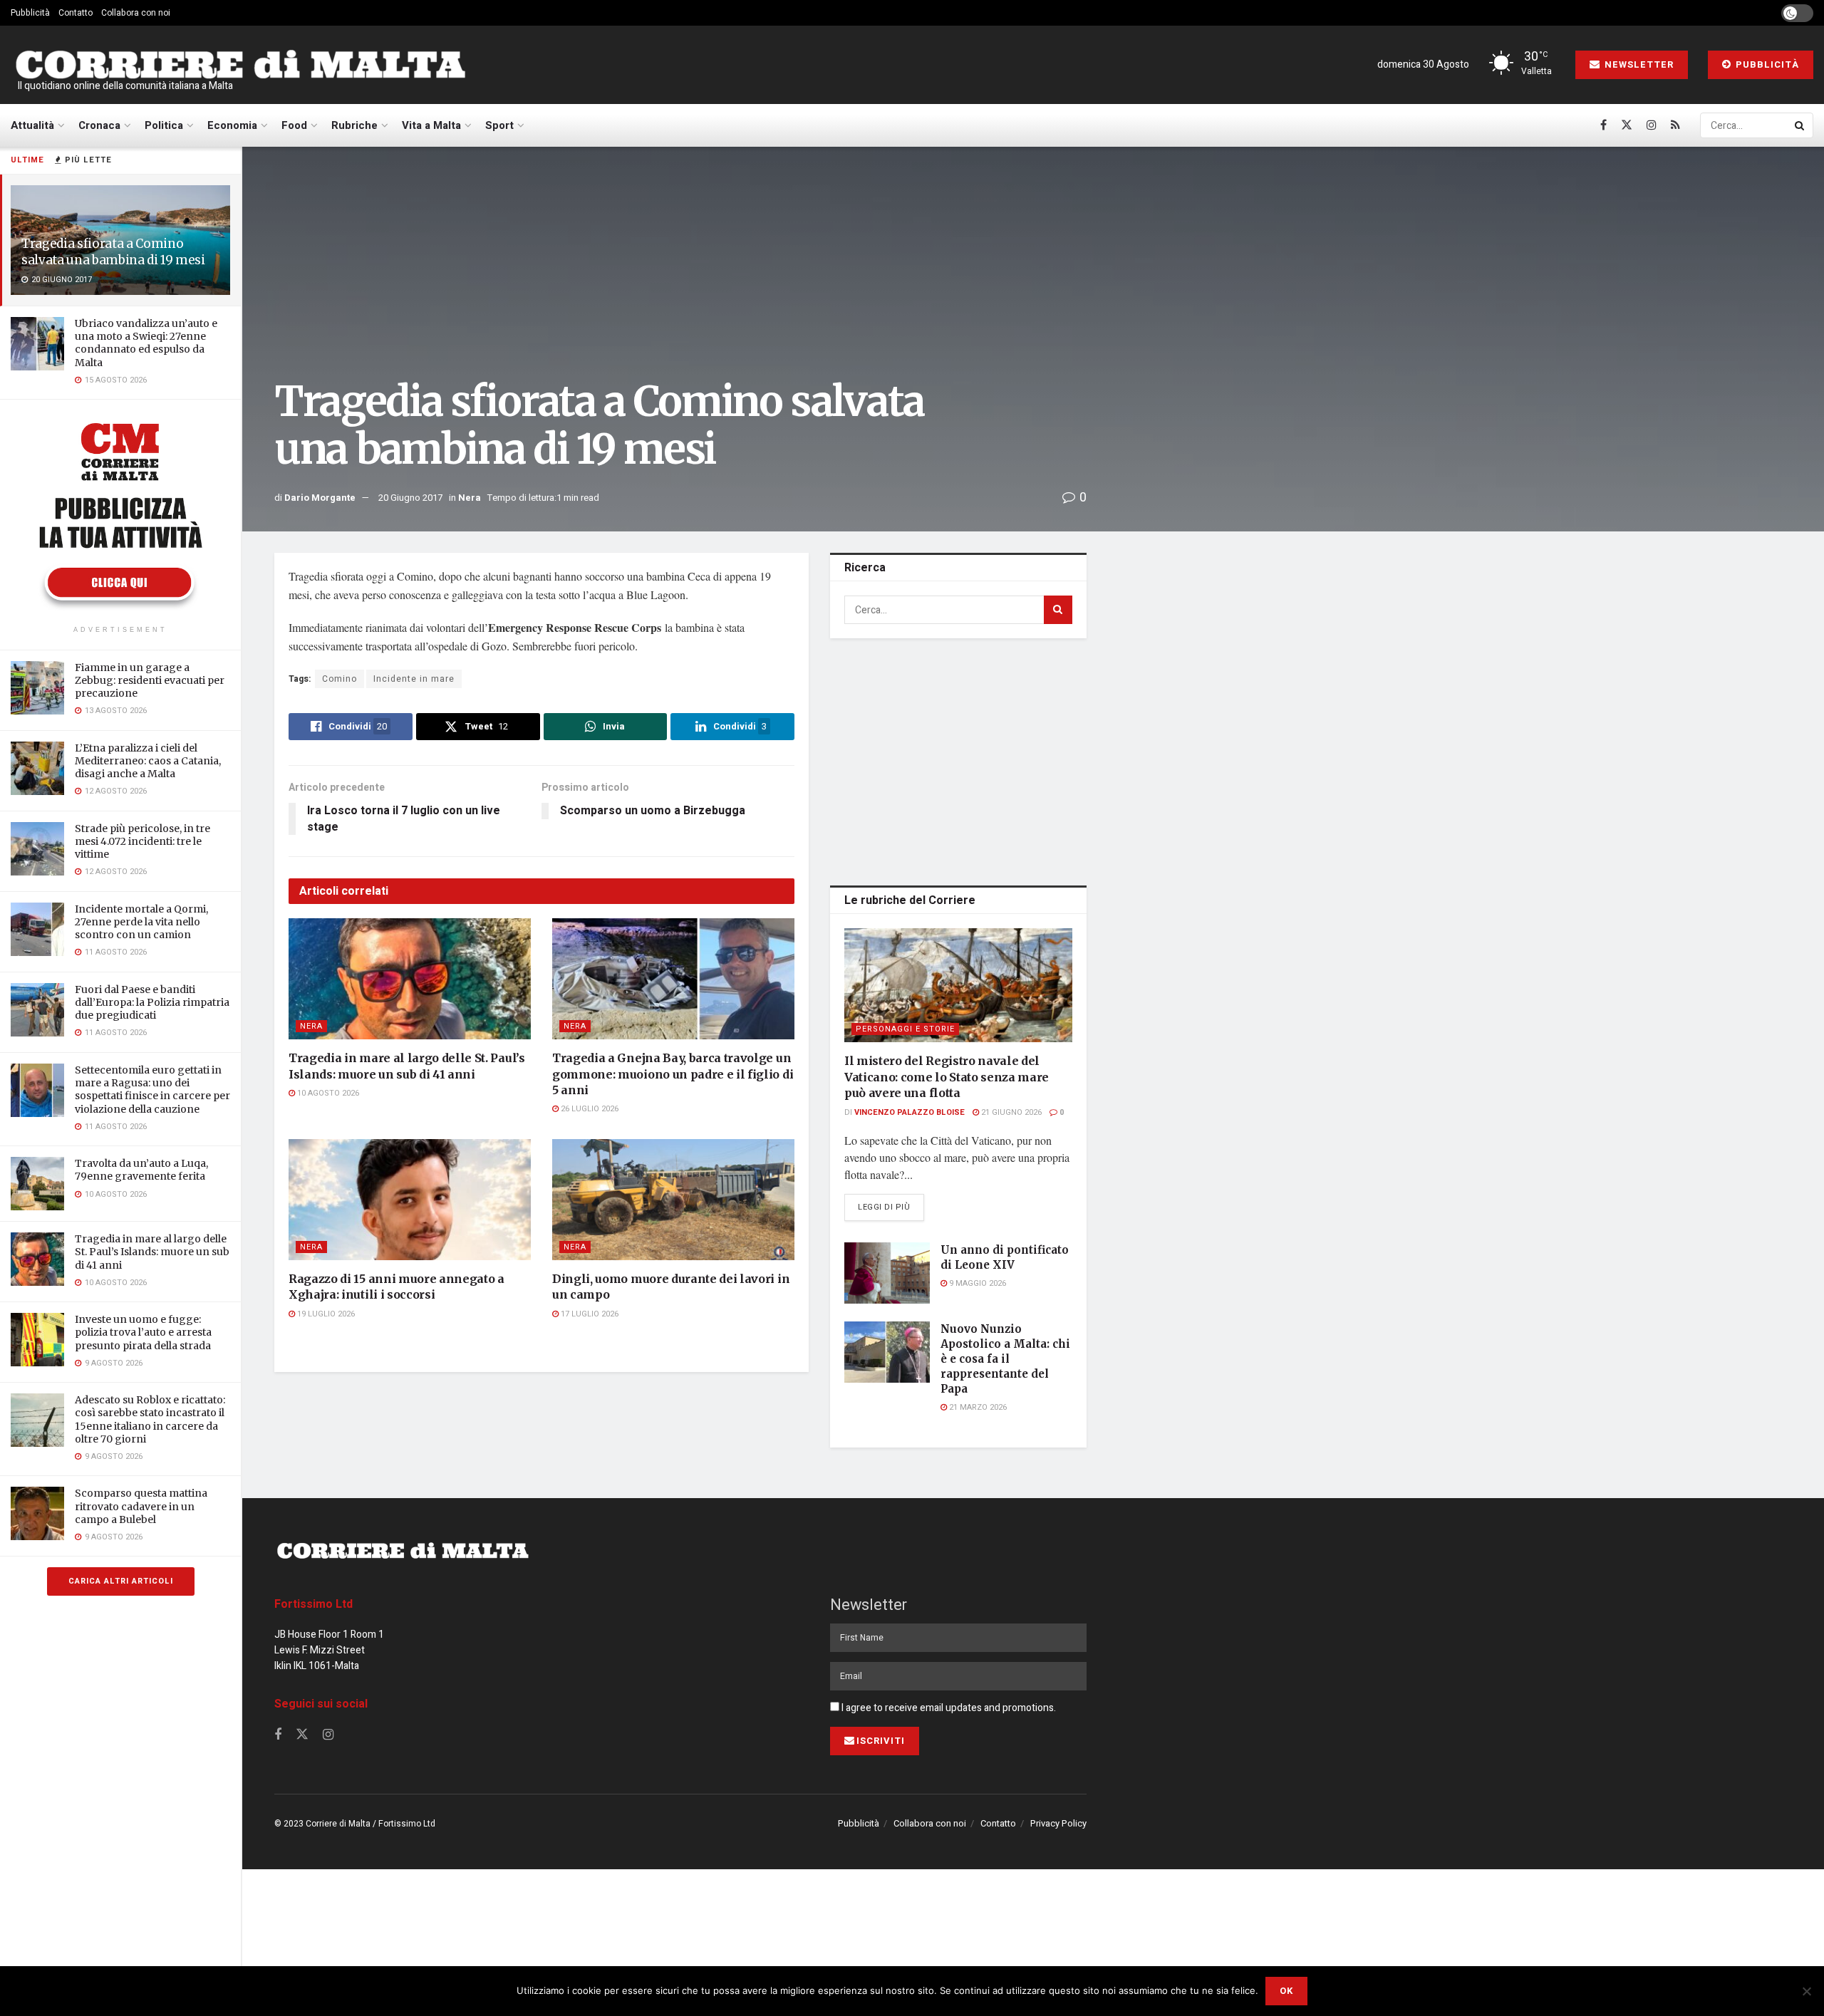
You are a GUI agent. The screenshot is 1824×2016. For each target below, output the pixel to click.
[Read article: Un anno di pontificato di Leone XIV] (887, 1273)
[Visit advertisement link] (120, 514)
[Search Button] (1800, 125)
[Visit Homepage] (240, 65)
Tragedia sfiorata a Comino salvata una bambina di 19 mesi (113, 252)
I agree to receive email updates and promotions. (948, 1708)
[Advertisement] (958, 759)
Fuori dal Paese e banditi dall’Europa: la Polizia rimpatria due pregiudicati (152, 1002)
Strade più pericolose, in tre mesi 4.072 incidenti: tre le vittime (142, 841)
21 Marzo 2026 (977, 1407)
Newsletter (1638, 64)
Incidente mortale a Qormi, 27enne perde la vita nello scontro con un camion (141, 922)
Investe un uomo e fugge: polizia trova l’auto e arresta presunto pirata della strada (143, 1332)
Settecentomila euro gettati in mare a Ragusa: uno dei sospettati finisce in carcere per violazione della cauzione (152, 1090)
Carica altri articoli (121, 1581)
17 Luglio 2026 (589, 1314)
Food (294, 125)
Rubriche (354, 125)
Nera (470, 498)
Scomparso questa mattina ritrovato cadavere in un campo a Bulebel (141, 1506)
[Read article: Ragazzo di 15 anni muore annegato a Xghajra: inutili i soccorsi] (410, 1200)
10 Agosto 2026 (327, 1093)
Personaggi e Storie (905, 1029)
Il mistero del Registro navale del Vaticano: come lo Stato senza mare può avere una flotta (947, 1077)
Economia (232, 125)
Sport (499, 125)
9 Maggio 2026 (976, 1283)
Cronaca (99, 125)
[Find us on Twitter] (1627, 125)
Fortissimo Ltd (313, 1604)
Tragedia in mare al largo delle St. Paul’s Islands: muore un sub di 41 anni (152, 1252)
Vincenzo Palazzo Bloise (910, 1112)
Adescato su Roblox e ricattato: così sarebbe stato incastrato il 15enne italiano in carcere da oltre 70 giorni (150, 1419)
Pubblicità (30, 13)
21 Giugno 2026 (1010, 1112)
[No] (1806, 1991)
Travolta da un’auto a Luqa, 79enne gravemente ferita (141, 1170)
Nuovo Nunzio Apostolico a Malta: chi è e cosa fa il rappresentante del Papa (1005, 1359)
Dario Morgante (320, 498)
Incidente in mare (414, 679)
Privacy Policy (1058, 1823)
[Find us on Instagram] (1652, 125)
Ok (1286, 1991)
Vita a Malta (431, 125)
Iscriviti (881, 1741)
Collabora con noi (136, 13)
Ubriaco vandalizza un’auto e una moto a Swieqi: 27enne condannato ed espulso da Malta (146, 343)
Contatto (76, 13)
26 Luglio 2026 (589, 1109)
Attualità (32, 125)
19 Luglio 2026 (325, 1314)
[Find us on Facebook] (1603, 125)
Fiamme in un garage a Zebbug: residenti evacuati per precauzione (150, 680)
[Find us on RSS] (1675, 125)
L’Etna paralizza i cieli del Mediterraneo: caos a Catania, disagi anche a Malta (148, 761)
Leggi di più (891, 1207)
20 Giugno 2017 (410, 498)
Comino (340, 679)
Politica (164, 125)
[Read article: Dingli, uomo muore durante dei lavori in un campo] (673, 1200)
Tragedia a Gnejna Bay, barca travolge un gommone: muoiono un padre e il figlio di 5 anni (673, 1074)
